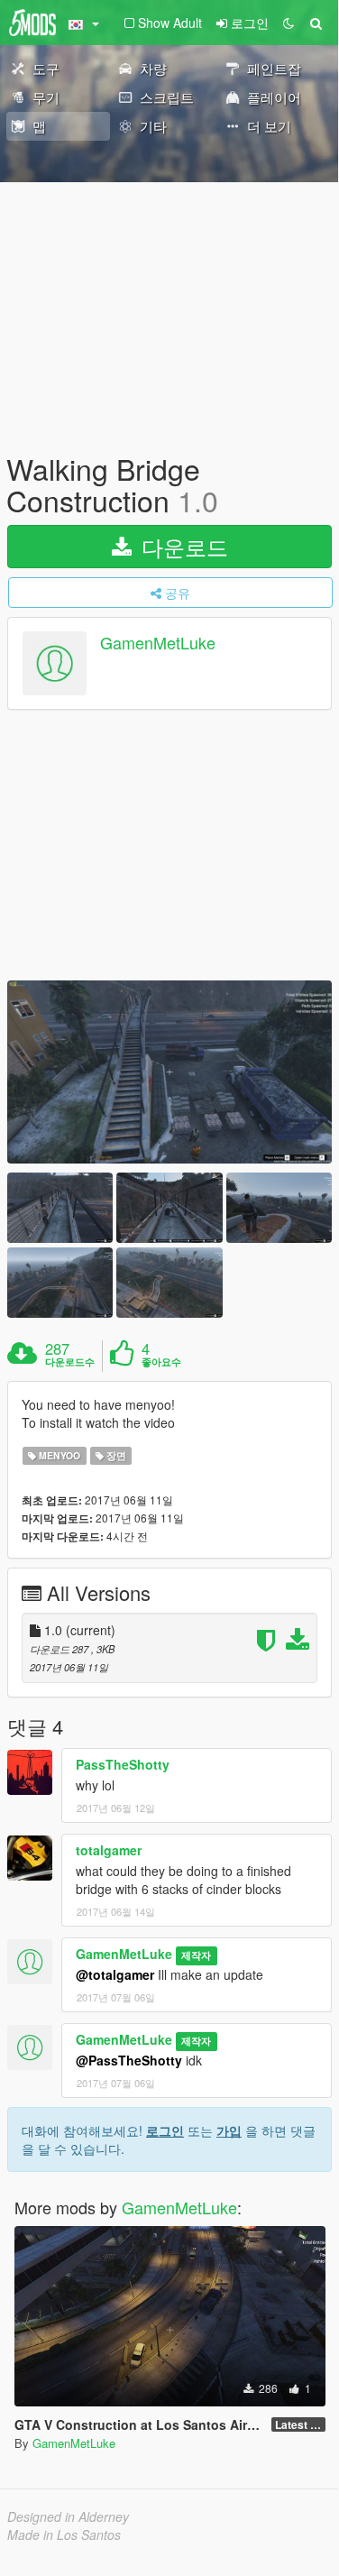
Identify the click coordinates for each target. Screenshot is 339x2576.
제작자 (196, 1955)
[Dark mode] (289, 23)
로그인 (165, 2130)
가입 (229, 2130)
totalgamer (109, 1850)
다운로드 (182, 546)
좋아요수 (161, 1362)
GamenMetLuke (158, 643)
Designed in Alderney (68, 2516)
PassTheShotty (123, 1764)
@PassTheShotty (129, 2060)
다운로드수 (70, 1362)
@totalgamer (115, 1974)
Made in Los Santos (64, 2535)
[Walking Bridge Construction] (169, 1072)
